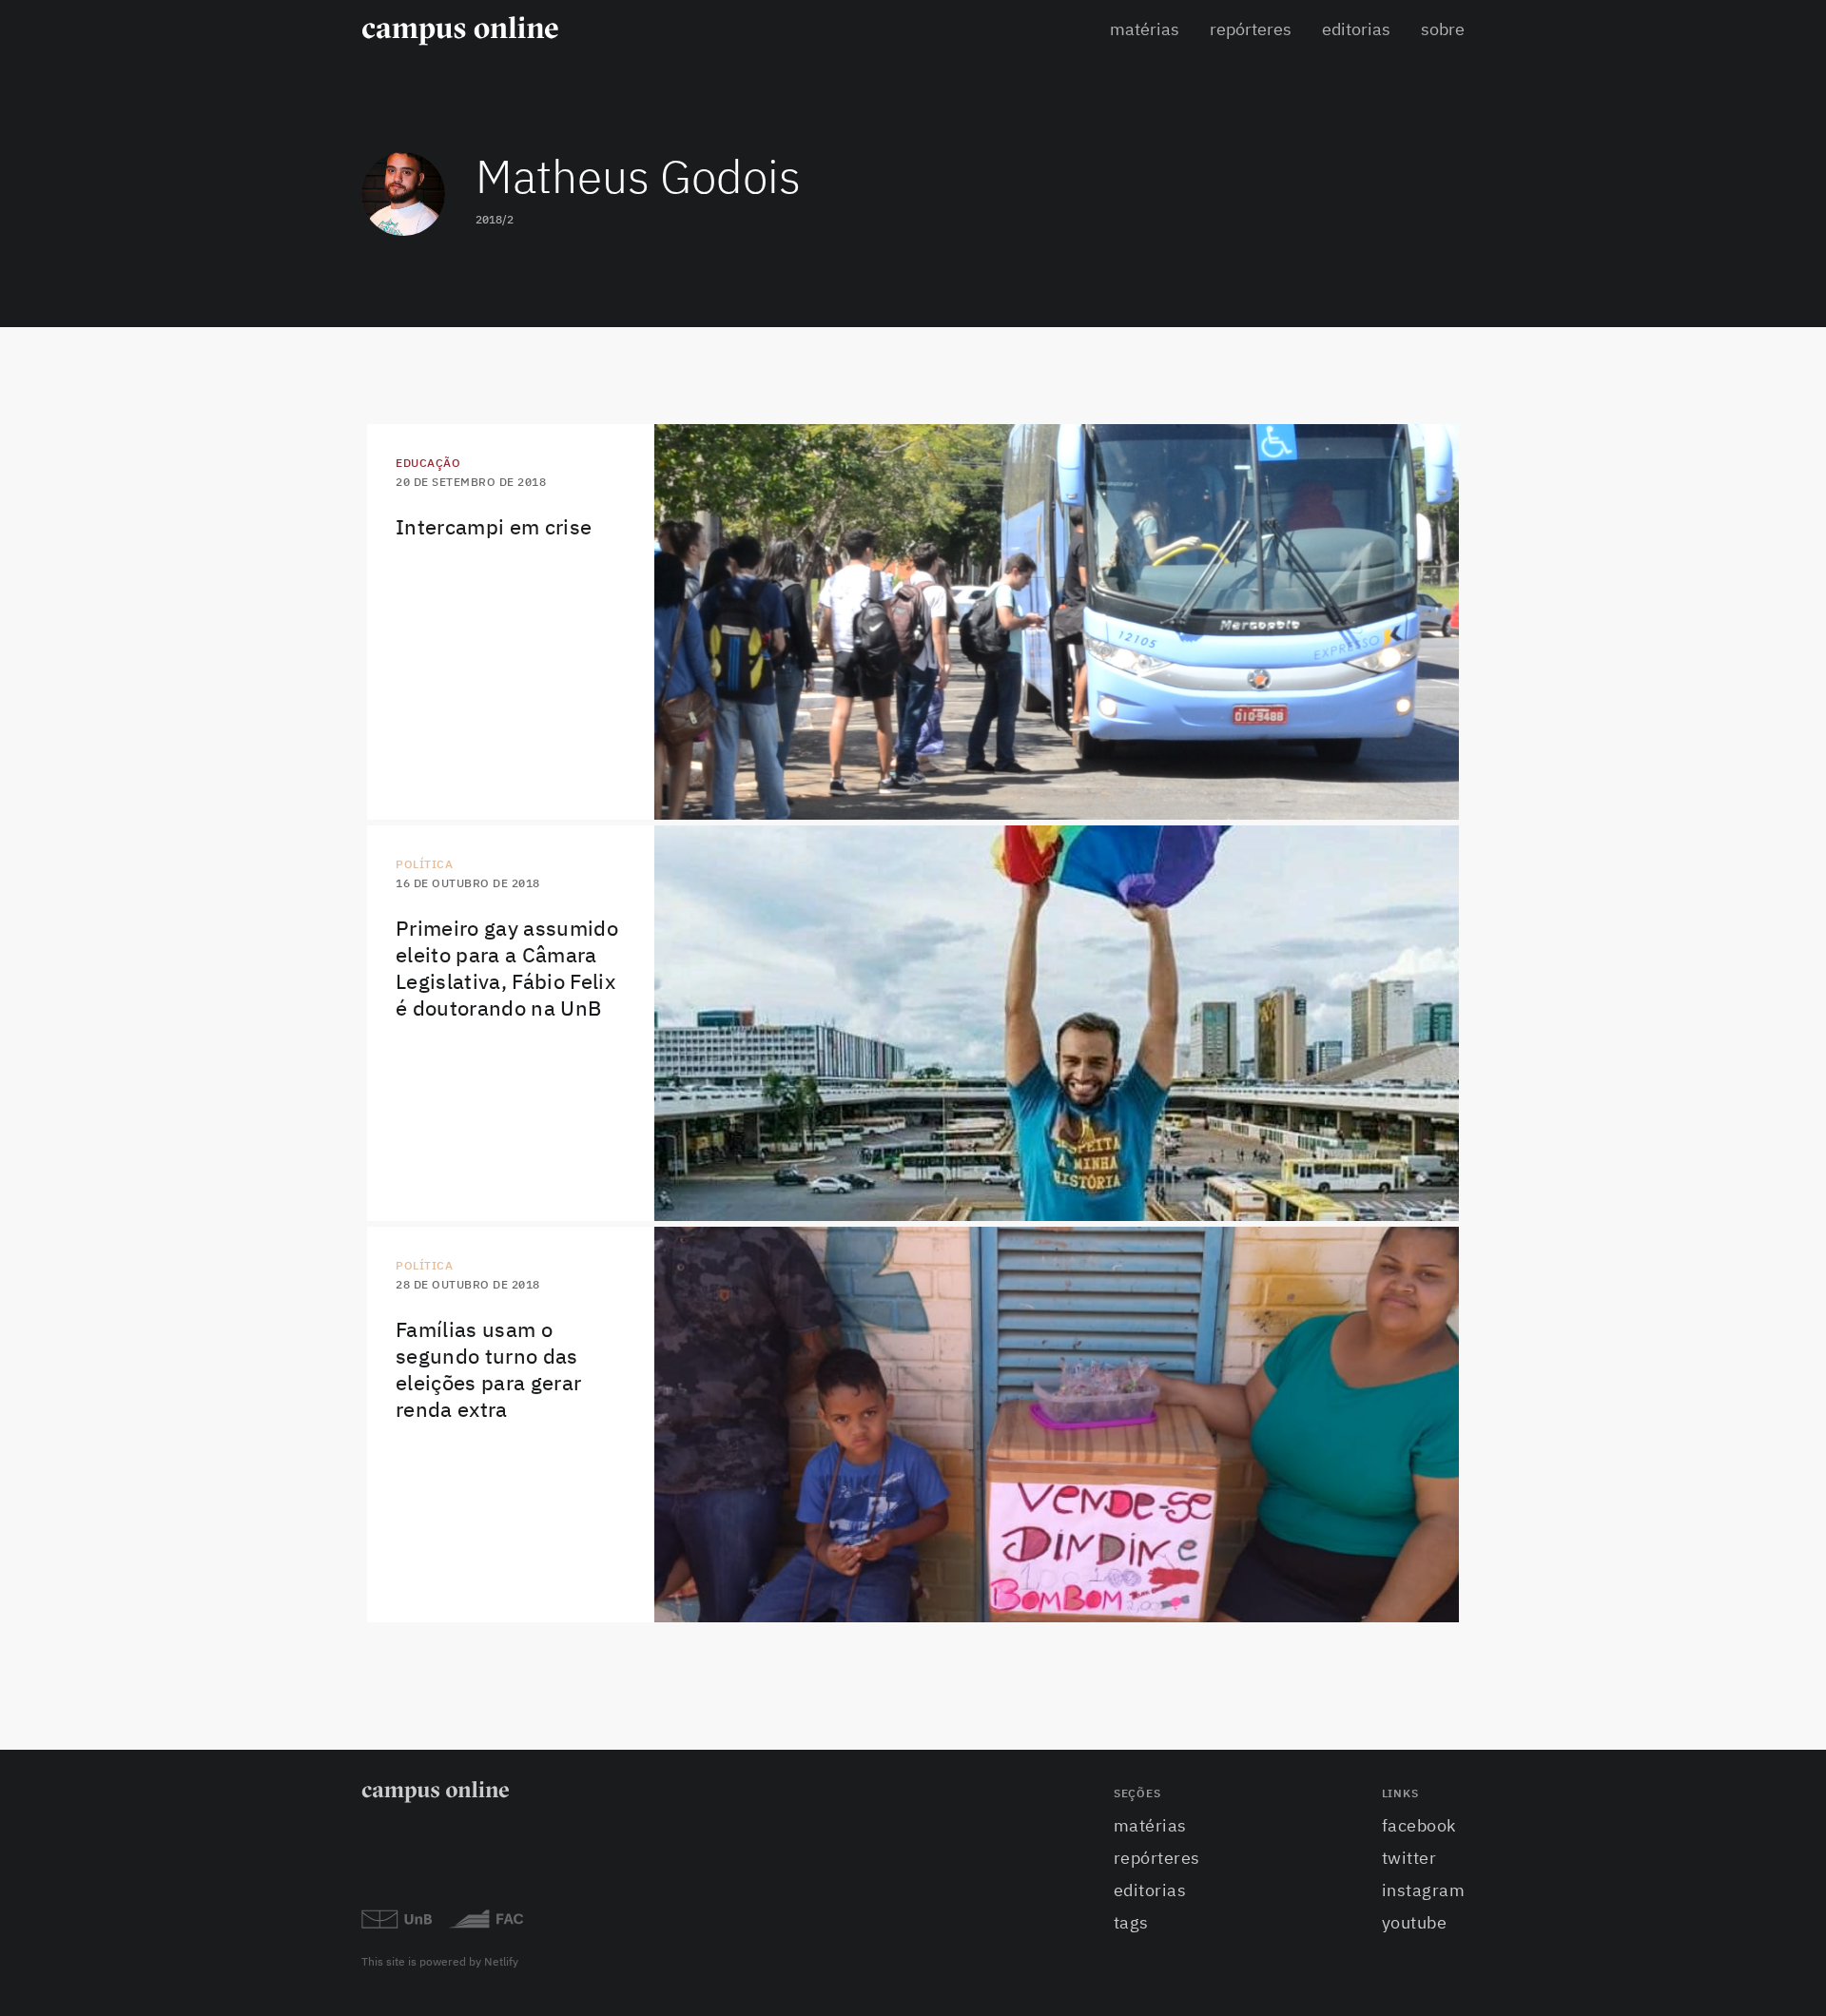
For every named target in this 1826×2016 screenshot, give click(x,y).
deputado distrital (1411, 1163)
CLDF (1454, 1196)
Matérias (1145, 30)
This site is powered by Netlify (440, 1963)
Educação (428, 464)
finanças (1440, 1532)
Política (424, 865)
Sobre (1443, 30)
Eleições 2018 (1426, 1598)
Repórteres (1251, 30)
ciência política (1419, 1064)
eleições (1441, 1131)
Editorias (1356, 30)
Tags (1131, 1924)
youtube (1415, 1924)
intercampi (1434, 795)
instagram (1424, 1891)
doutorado (1434, 1031)
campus (1445, 729)
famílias (1442, 1564)
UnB (1456, 696)
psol (1453, 998)
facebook (1419, 1827)
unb (1456, 1097)
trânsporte (1433, 762)
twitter (1409, 1859)
